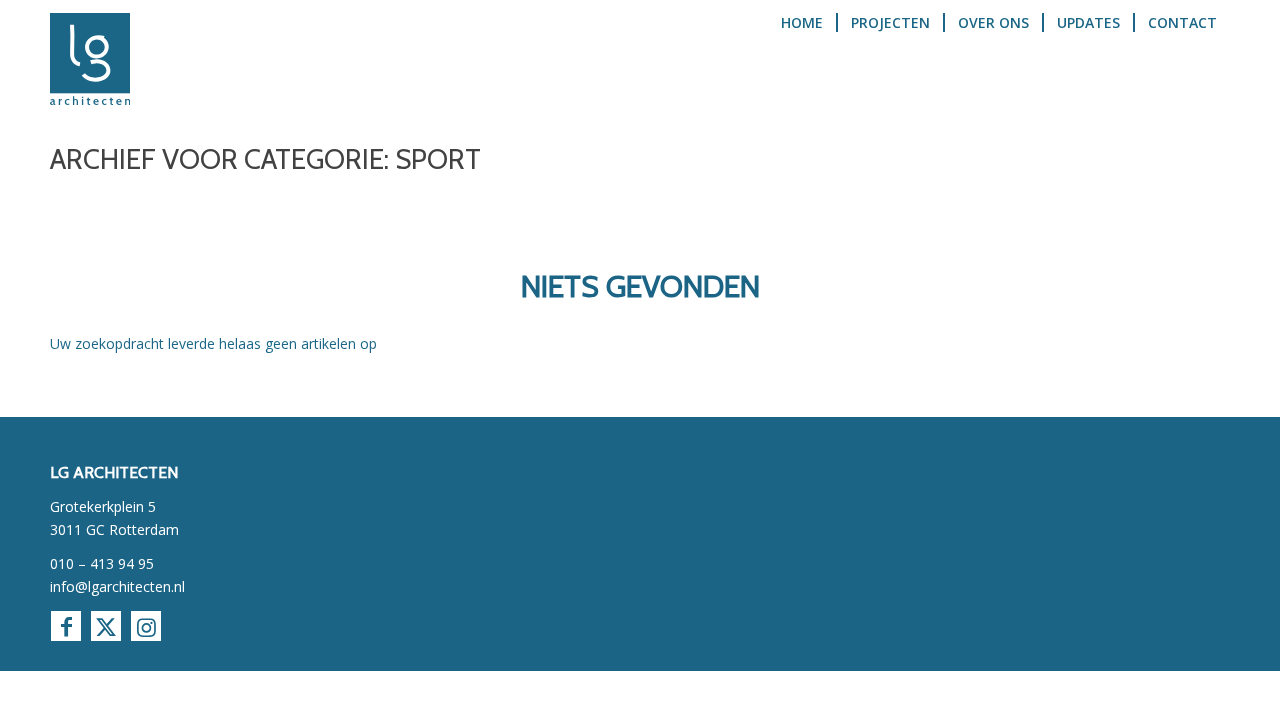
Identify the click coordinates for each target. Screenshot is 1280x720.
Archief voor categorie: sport (265, 159)
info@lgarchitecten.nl (117, 586)
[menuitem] (802, 59)
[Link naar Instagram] (146, 626)
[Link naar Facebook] (66, 626)
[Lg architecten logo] (90, 59)
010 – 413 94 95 (102, 563)
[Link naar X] (106, 626)
